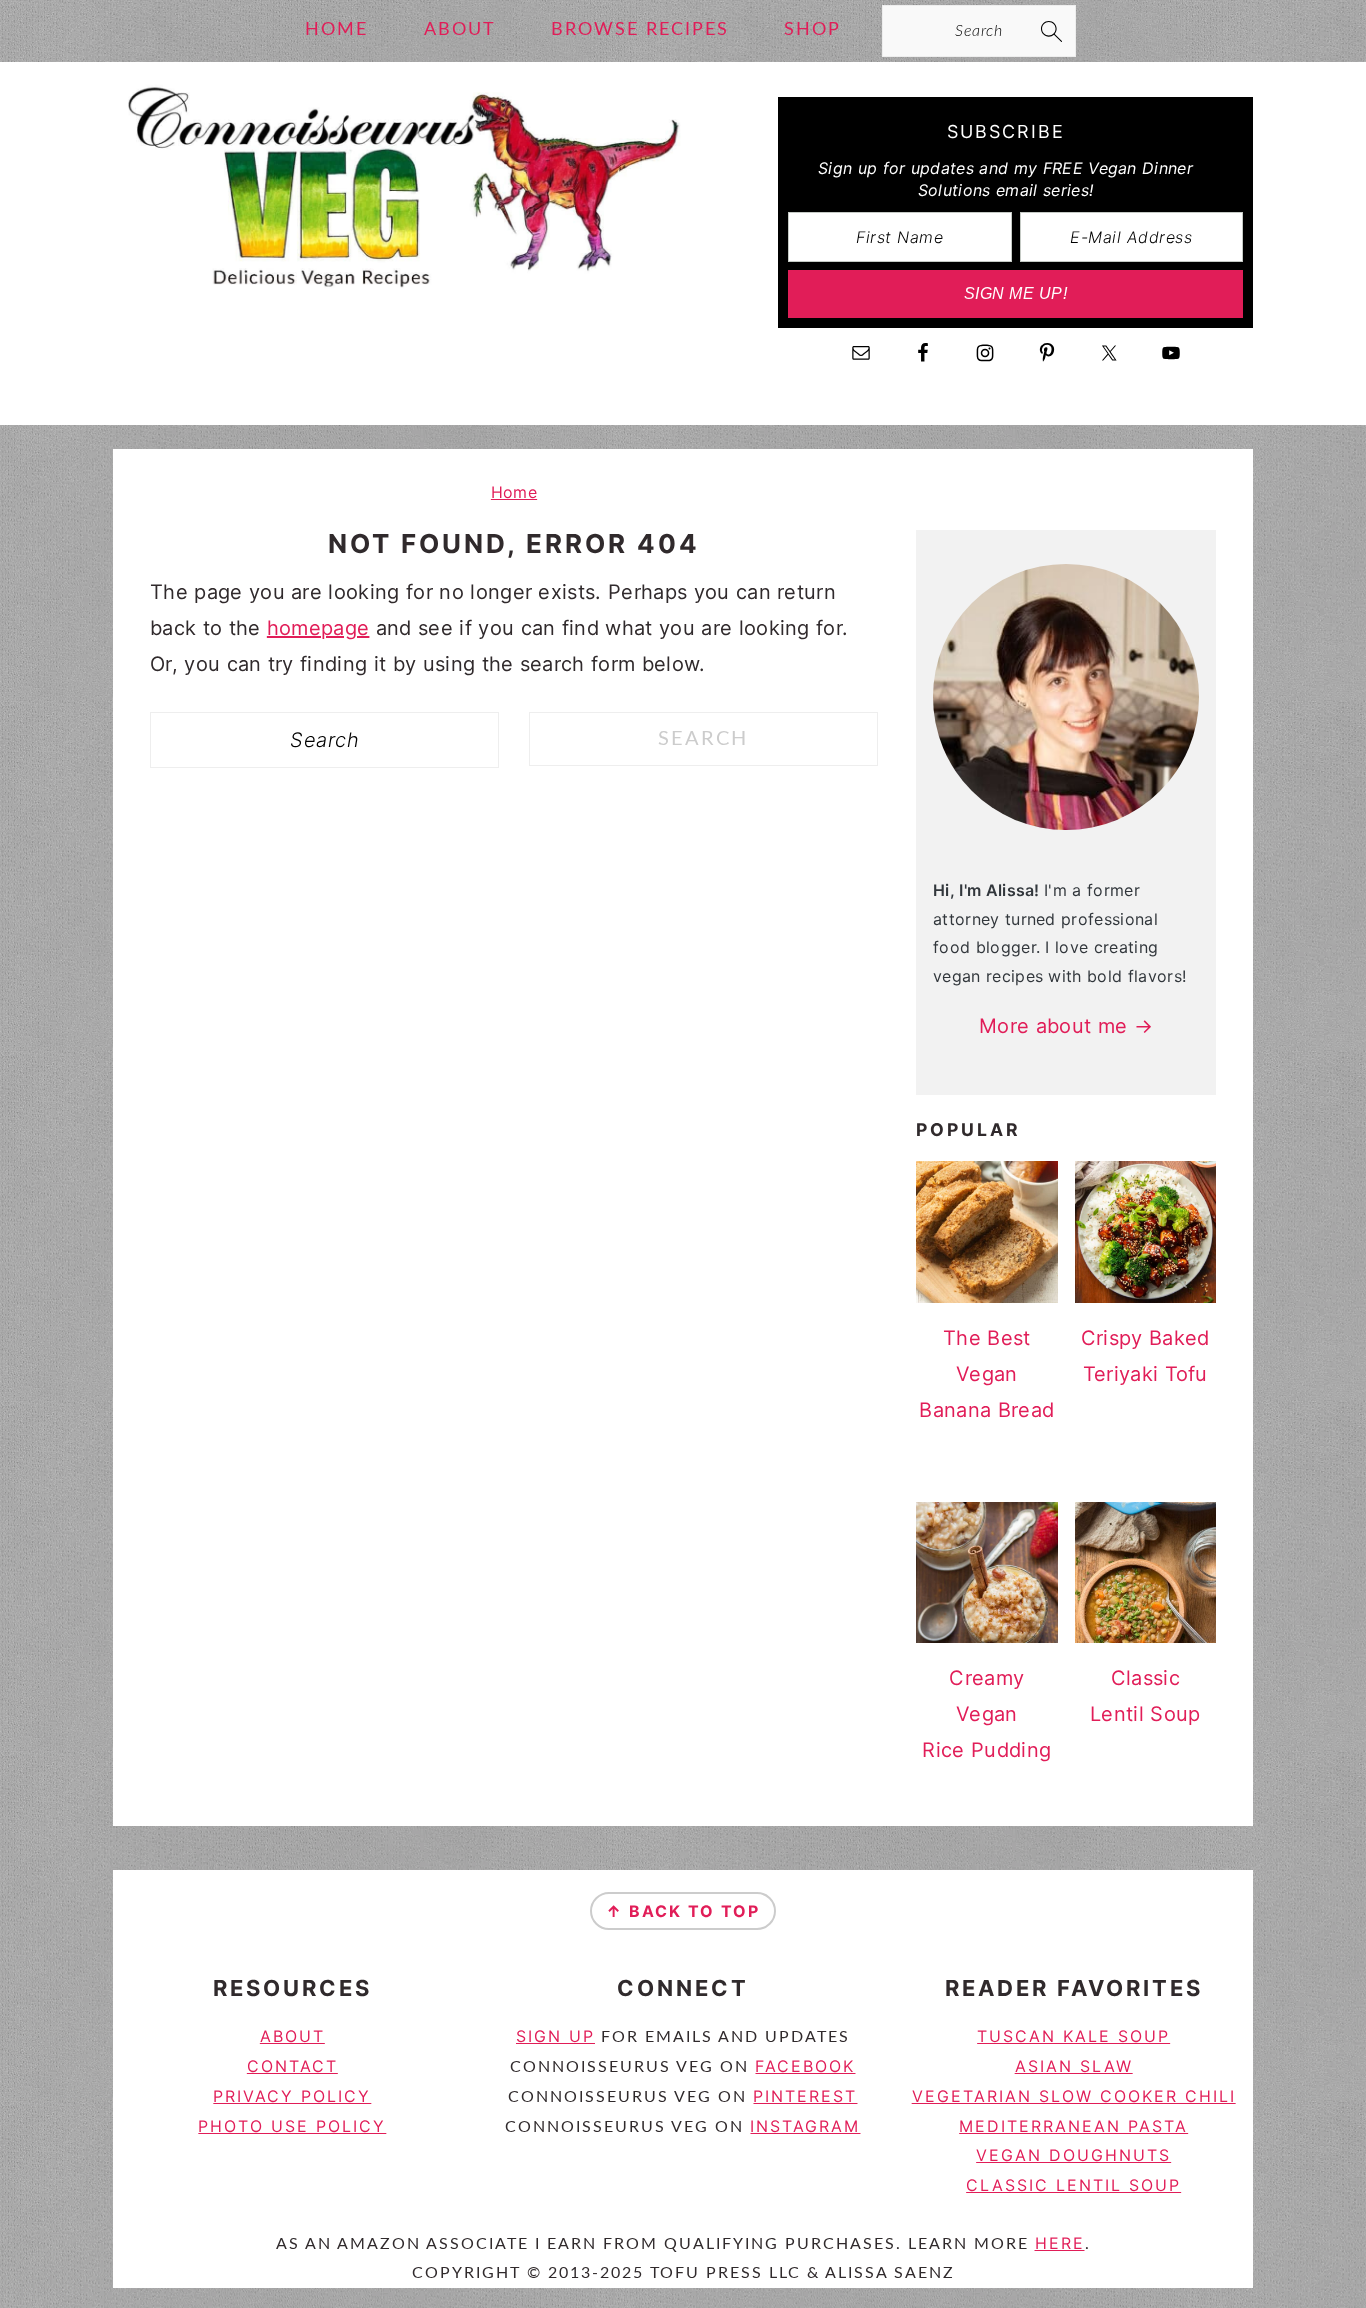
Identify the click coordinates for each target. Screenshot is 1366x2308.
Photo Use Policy (292, 2126)
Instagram (805, 2126)
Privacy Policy (292, 2096)
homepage (318, 628)
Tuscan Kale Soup (1073, 2036)
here (1060, 2243)
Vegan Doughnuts (1073, 2155)
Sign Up (555, 2036)
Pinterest (805, 2096)
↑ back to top (683, 1911)
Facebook (805, 2066)
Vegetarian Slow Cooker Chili (1074, 2096)
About (292, 2036)
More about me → (1066, 1026)
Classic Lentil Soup (1073, 2185)
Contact (292, 2066)
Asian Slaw (1074, 2066)
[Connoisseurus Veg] (400, 304)
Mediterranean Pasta (1073, 2126)
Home (514, 492)
